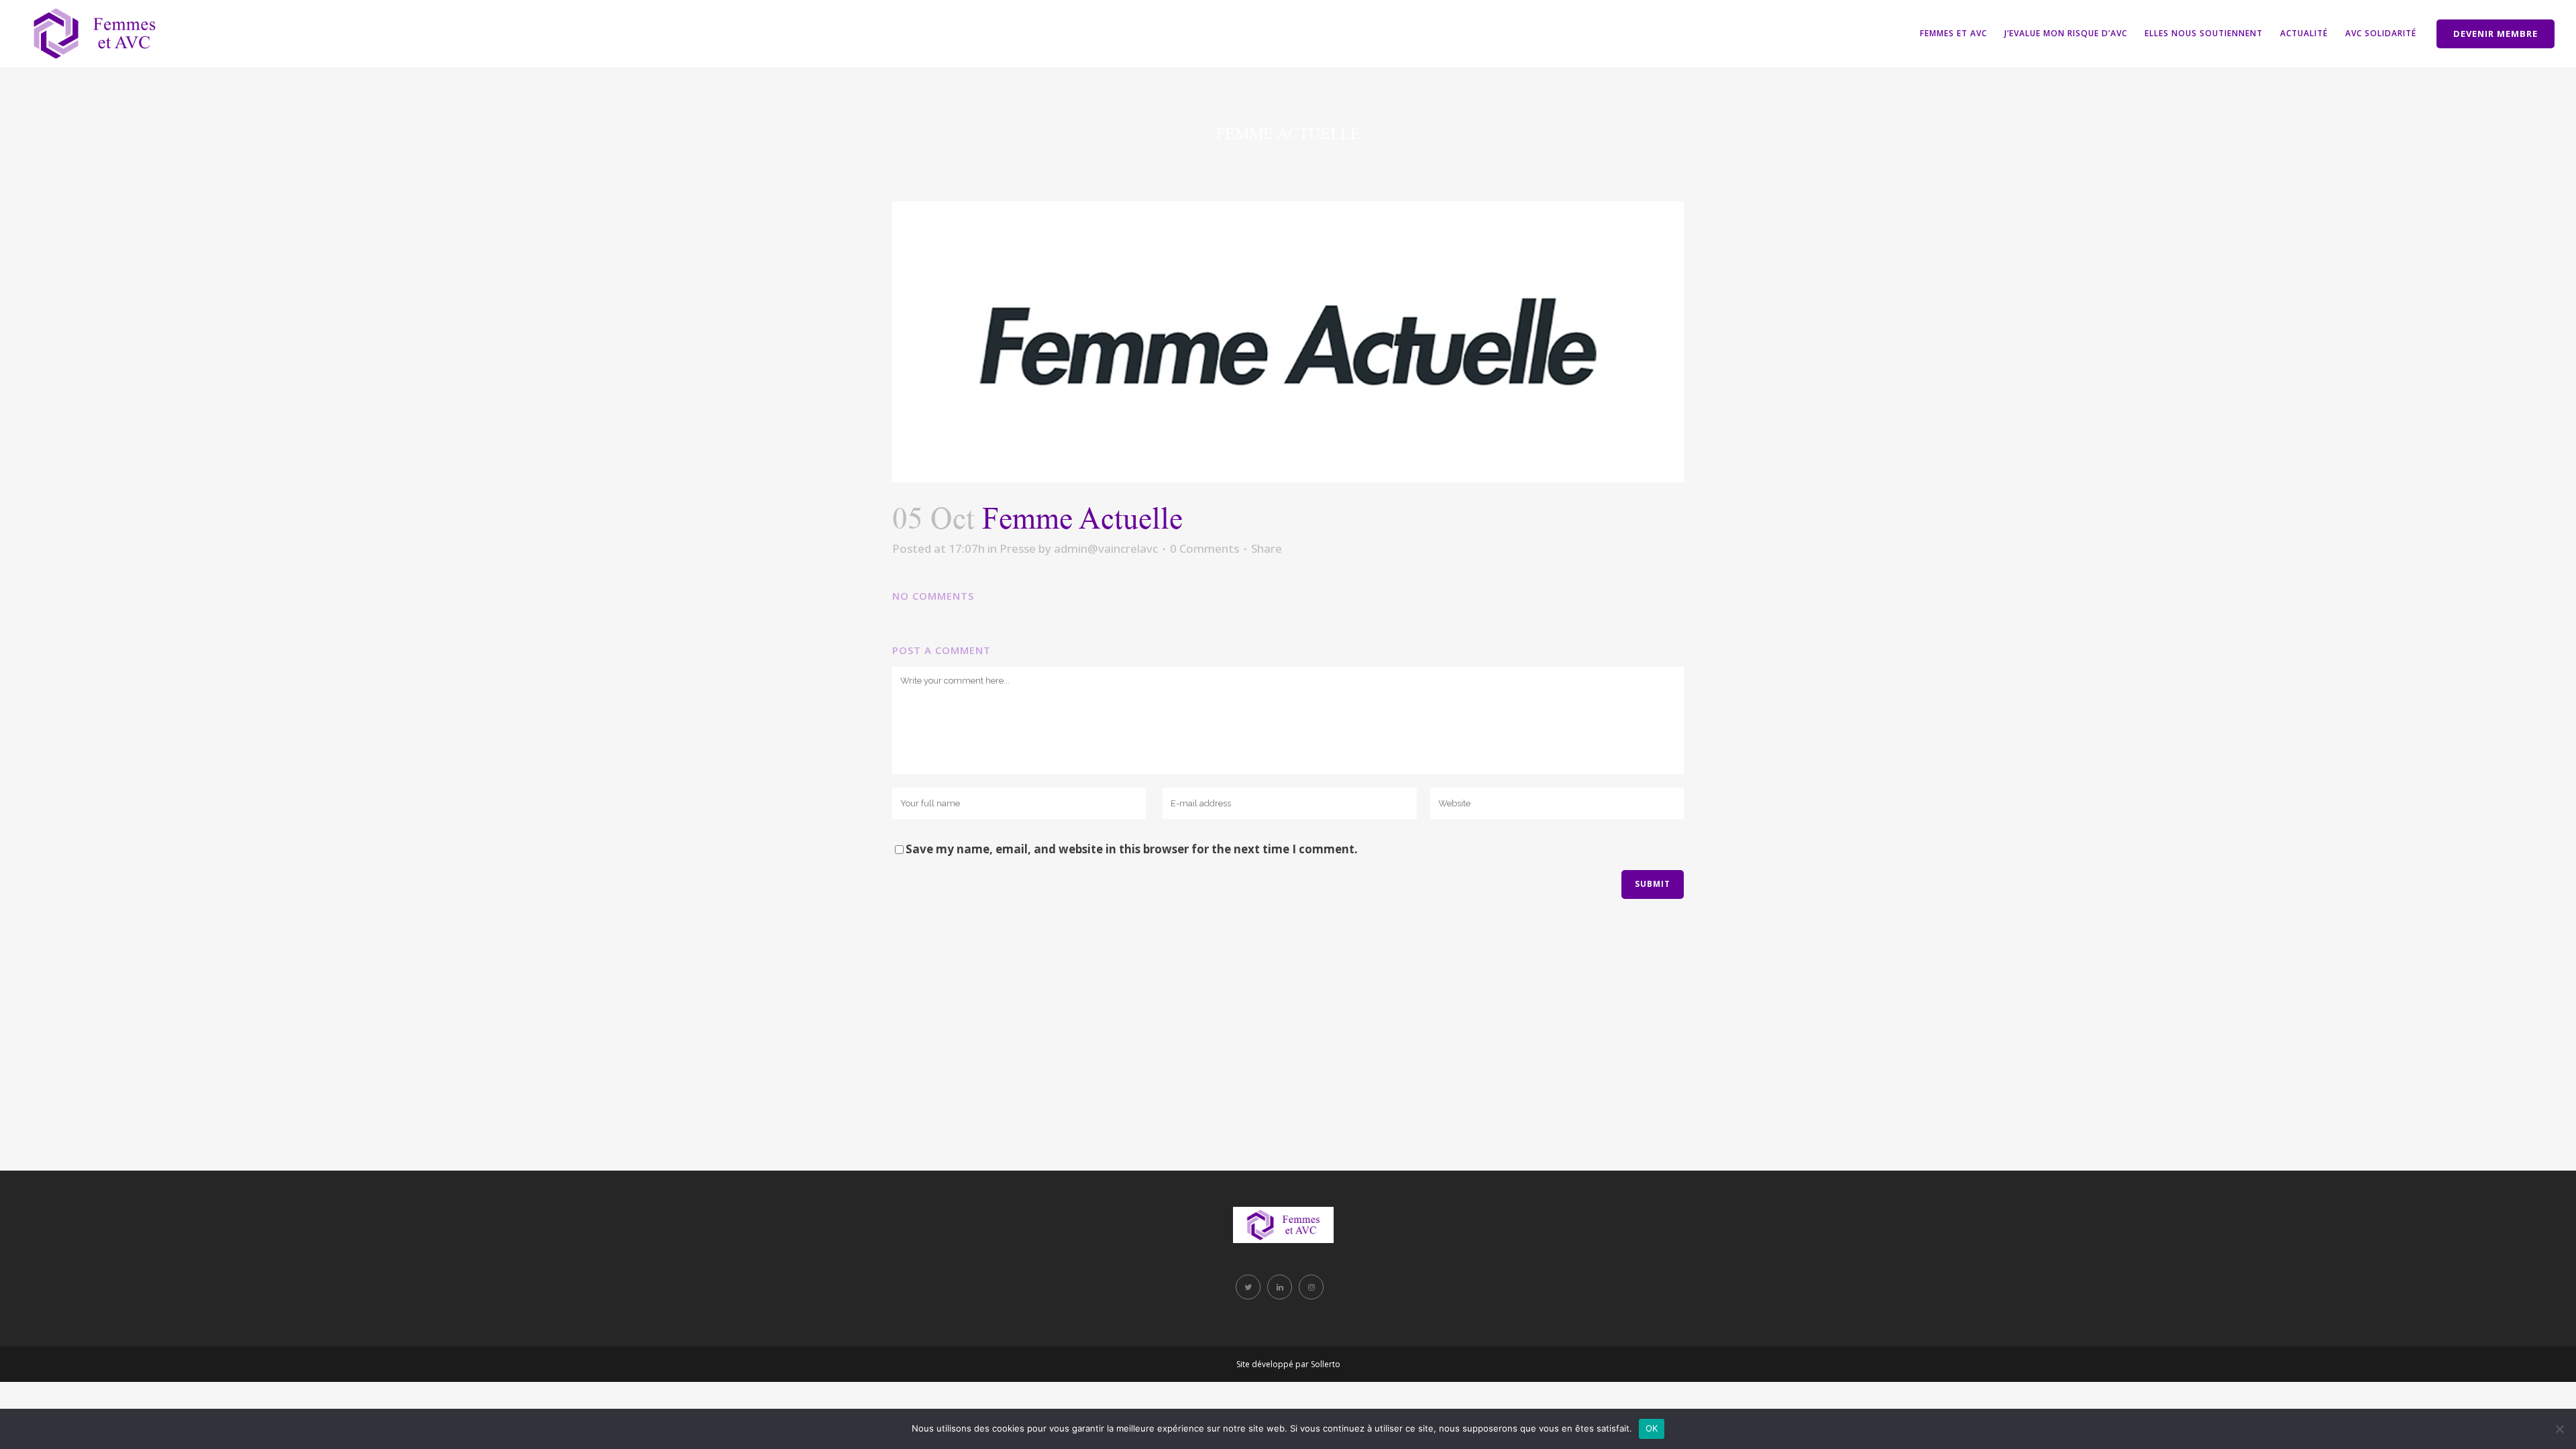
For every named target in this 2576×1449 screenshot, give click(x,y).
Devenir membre (2495, 34)
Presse (1018, 548)
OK (1652, 1428)
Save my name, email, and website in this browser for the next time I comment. (1132, 849)
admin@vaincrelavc (1106, 548)
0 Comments (1204, 548)
